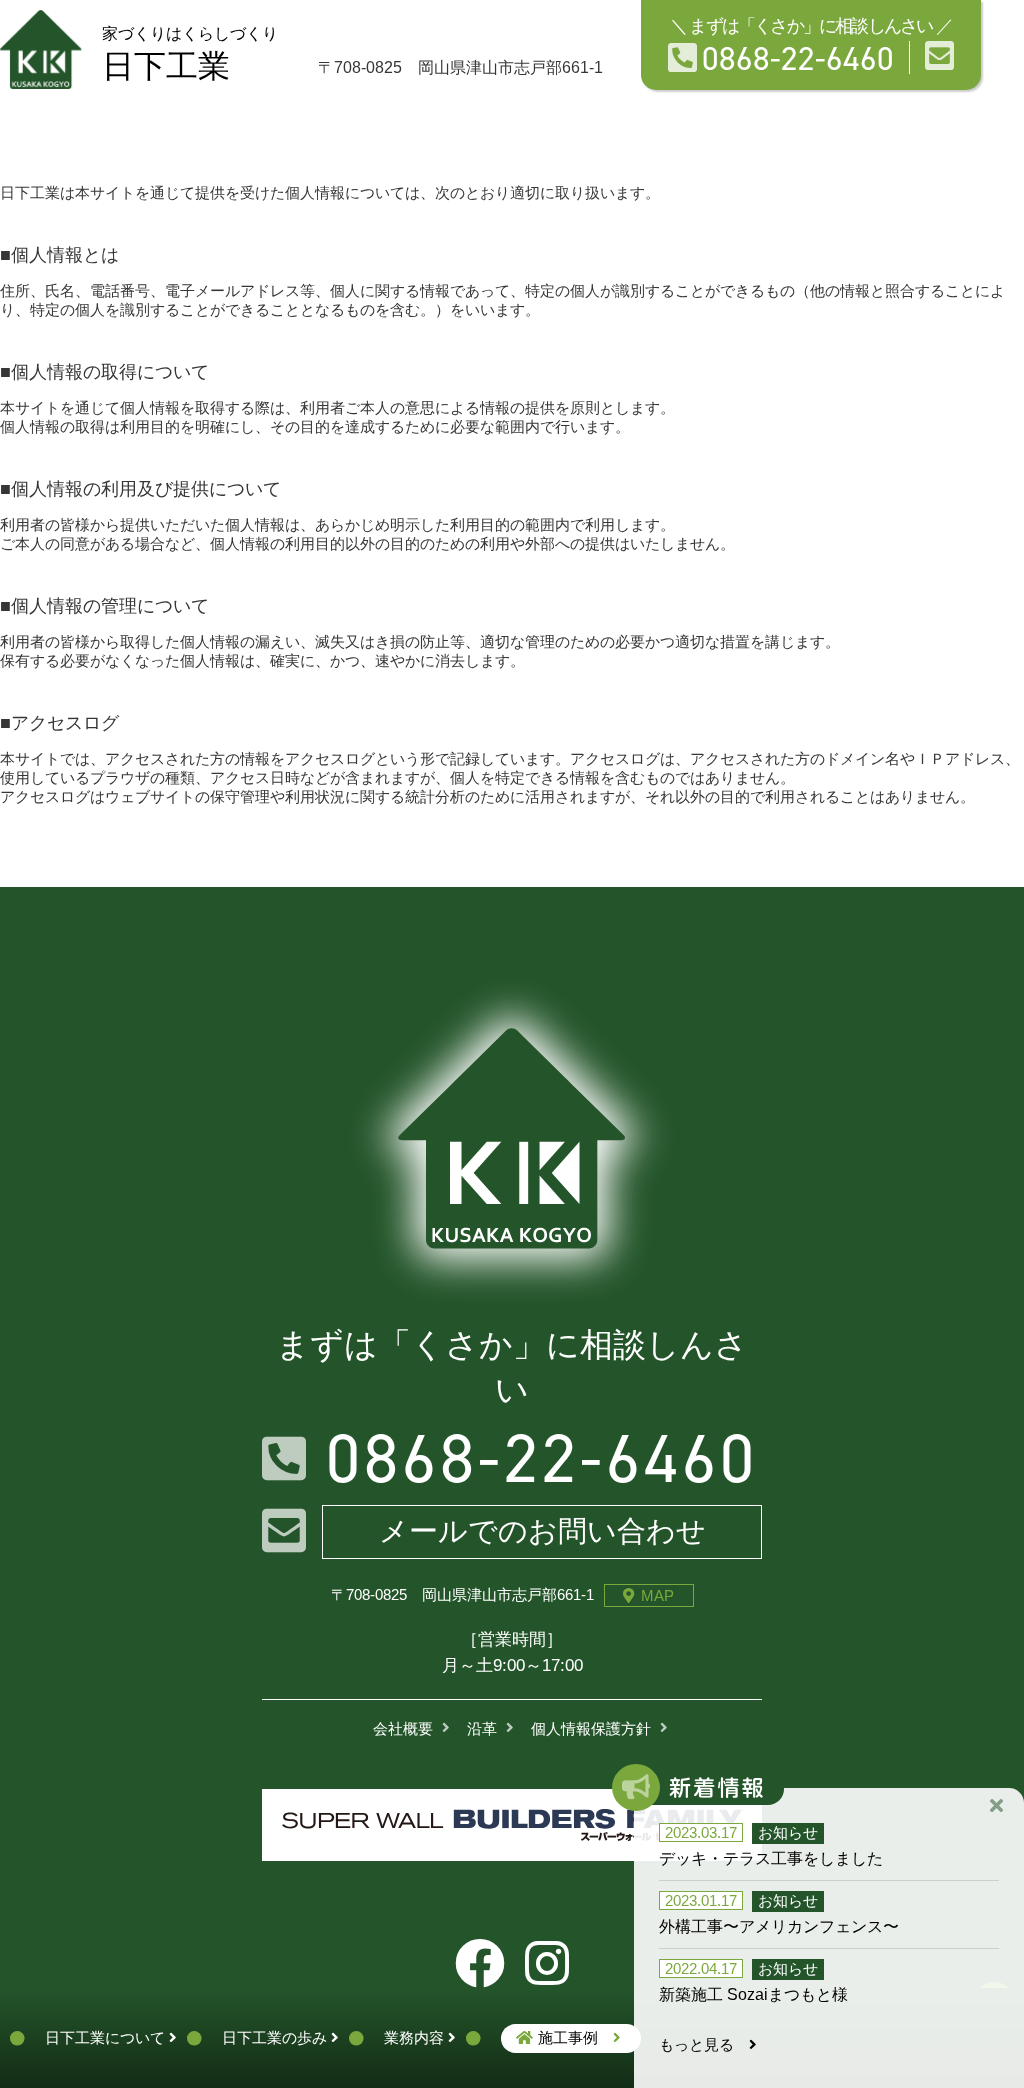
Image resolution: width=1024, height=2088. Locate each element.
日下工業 (190, 54)
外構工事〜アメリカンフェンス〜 (779, 1926)
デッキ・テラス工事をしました (771, 1858)
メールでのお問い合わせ (542, 1531)
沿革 (482, 1728)
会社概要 (403, 1728)
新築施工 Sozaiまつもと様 (753, 1994)
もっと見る (704, 2044)
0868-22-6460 (798, 57)
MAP (657, 1595)
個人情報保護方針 (591, 1728)
